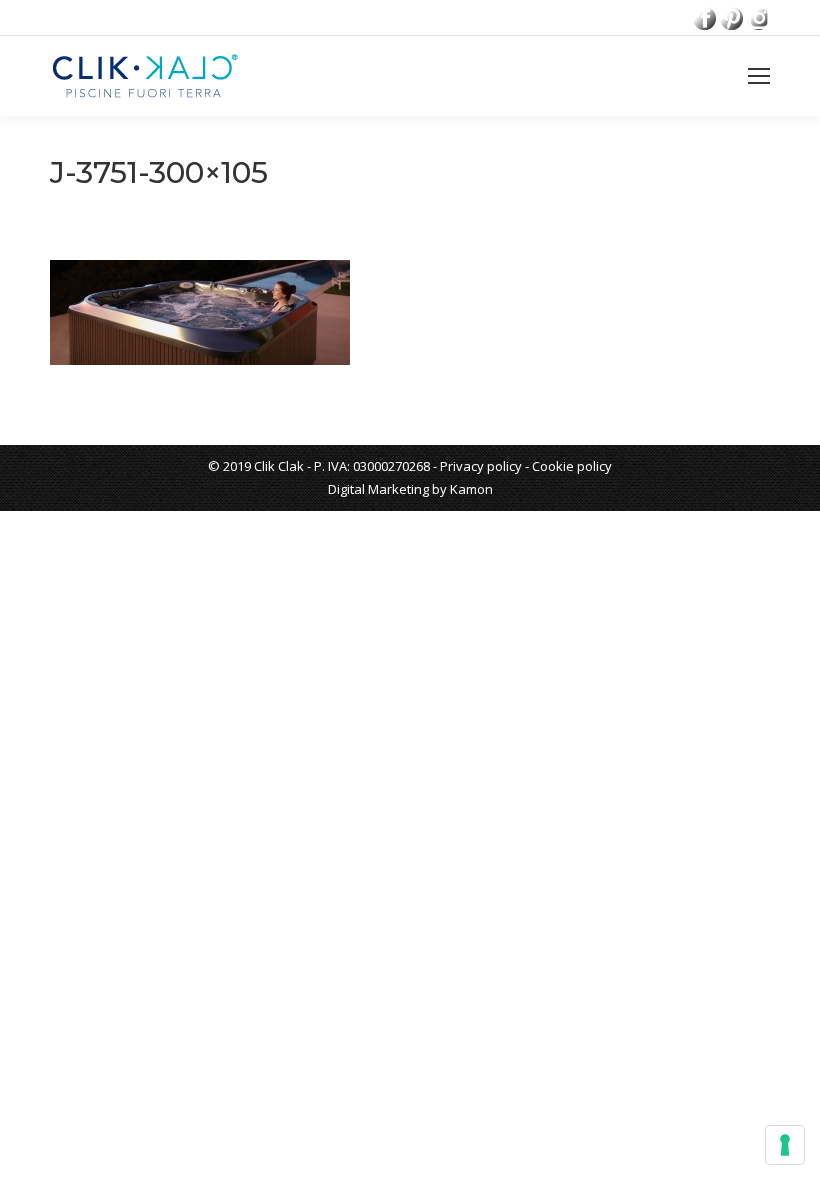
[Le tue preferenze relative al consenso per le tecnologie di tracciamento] (785, 1145)
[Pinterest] (731, 18)
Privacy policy (481, 466)
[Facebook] (704, 18)
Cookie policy (572, 466)
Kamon (471, 489)
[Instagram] (758, 18)
